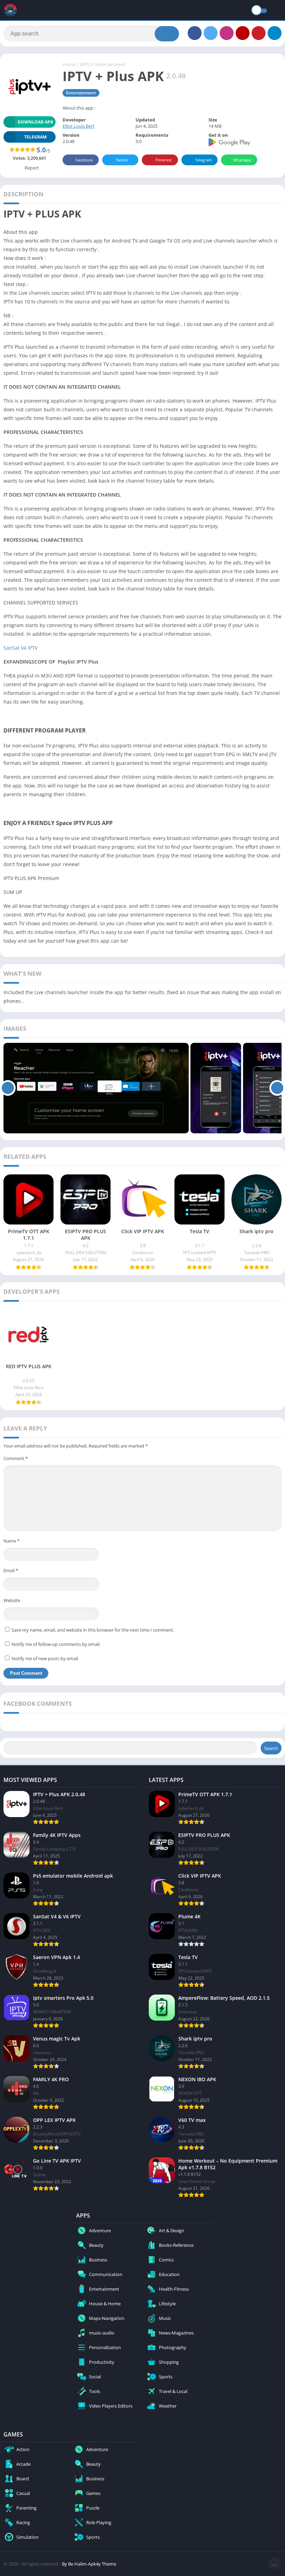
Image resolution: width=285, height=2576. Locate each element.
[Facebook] (195, 33)
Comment (16, 1458)
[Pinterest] (259, 33)
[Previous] (8, 1088)
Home (69, 64)
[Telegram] (275, 33)
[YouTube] (243, 33)
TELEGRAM (35, 137)
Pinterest (164, 160)
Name (11, 1541)
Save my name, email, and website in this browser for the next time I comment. (93, 1630)
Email (11, 1570)
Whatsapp (242, 160)
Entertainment (110, 64)
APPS (85, 64)
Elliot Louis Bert (79, 126)
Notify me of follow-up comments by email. (56, 1644)
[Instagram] (227, 33)
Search (271, 1748)
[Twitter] (211, 33)
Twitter (122, 160)
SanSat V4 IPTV (21, 648)
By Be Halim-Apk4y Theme (89, 2564)
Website (12, 1600)
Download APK (35, 122)
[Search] (167, 34)
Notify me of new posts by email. (45, 1658)
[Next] (277, 1088)
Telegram (203, 160)
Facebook (84, 160)
